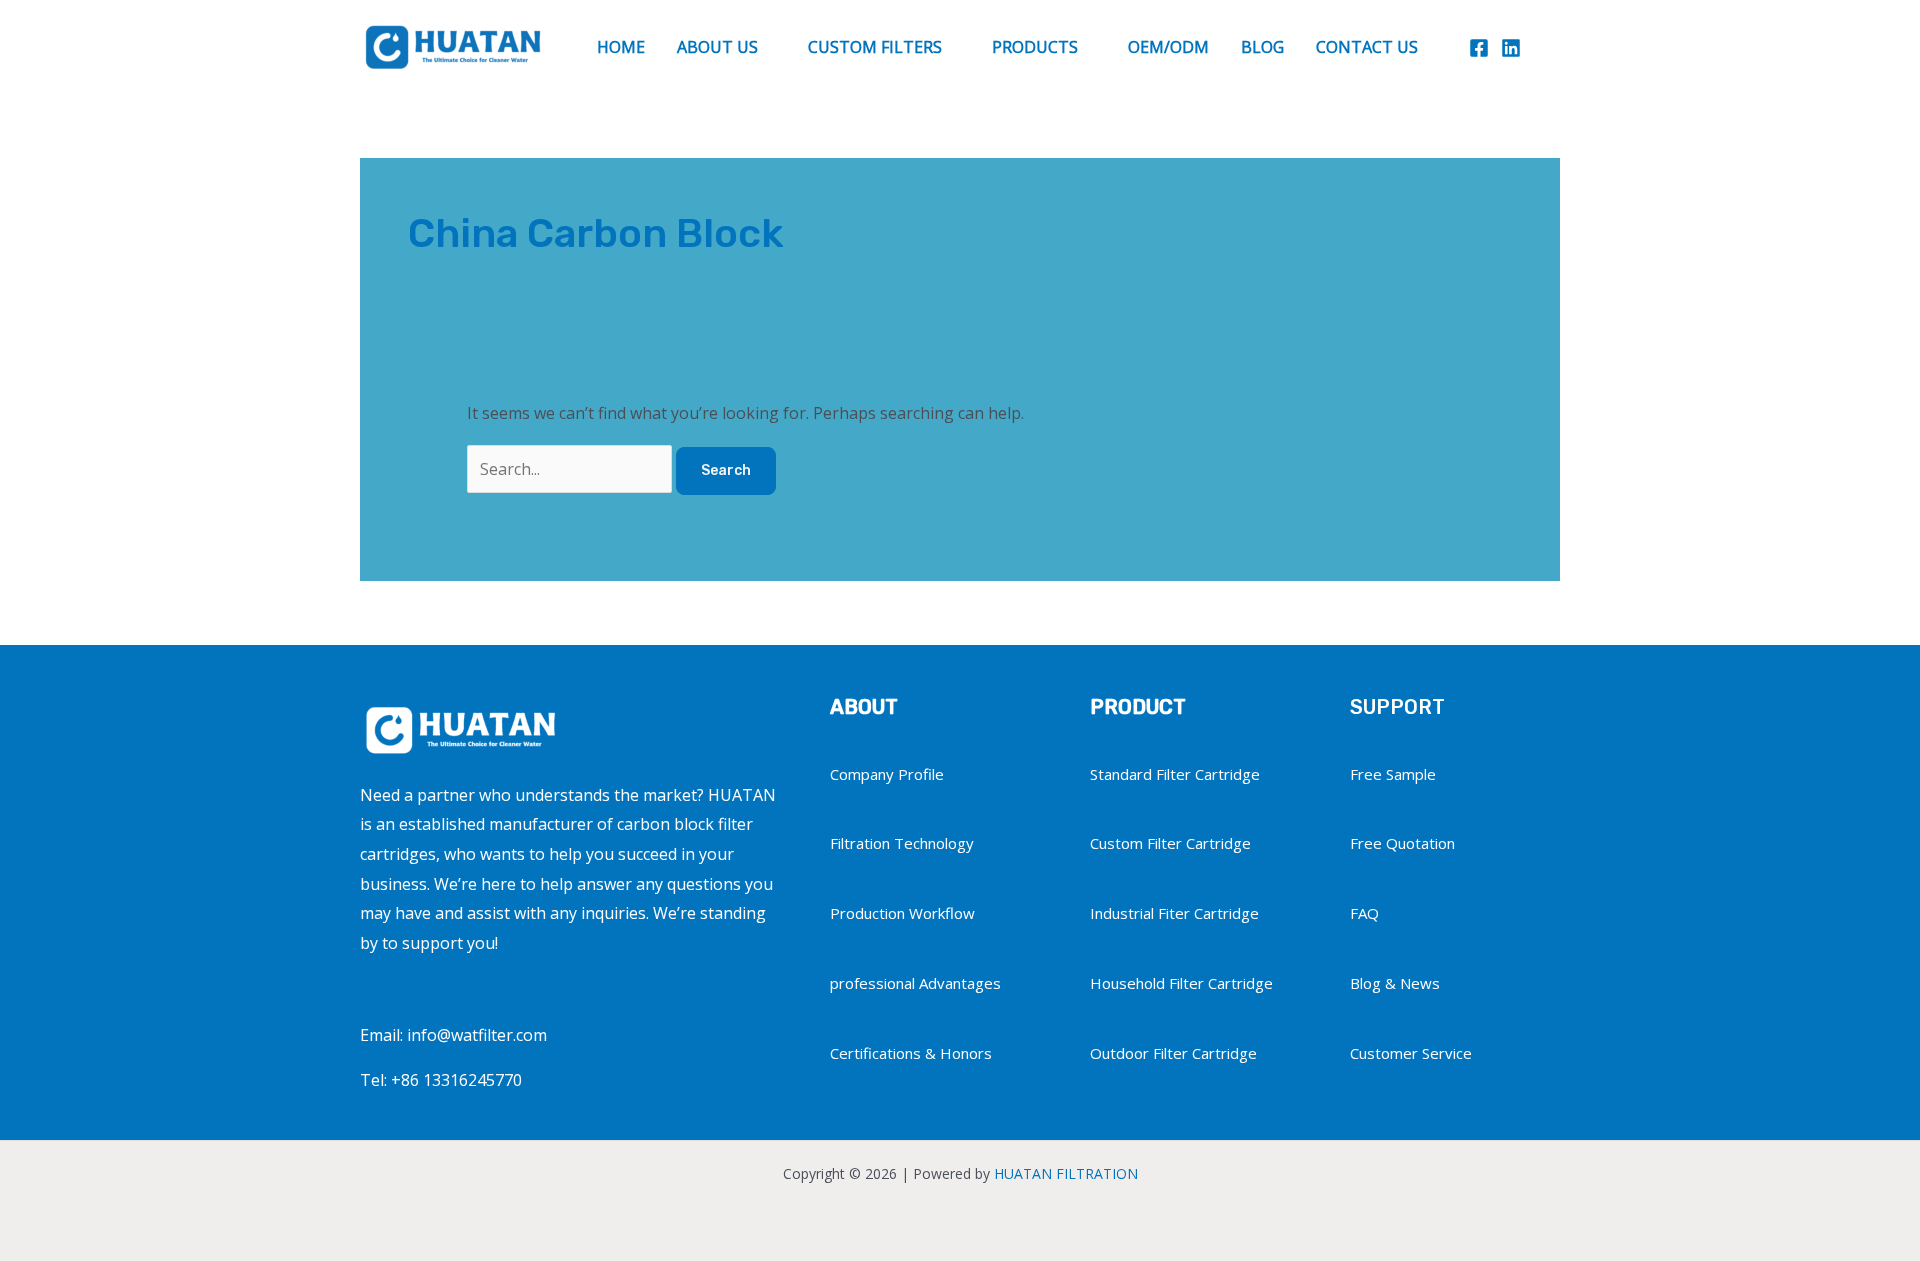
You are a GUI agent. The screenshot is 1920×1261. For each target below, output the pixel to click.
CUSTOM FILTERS (875, 47)
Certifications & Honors (911, 1053)
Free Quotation (1402, 843)
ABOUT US (717, 47)
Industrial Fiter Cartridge (1174, 913)
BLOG (1262, 47)
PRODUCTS (1035, 47)
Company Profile (887, 774)
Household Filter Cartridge (1181, 983)
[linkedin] (1511, 48)
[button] (1550, 47)
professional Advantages (915, 983)
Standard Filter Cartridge (1175, 774)
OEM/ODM (1168, 47)
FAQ (1364, 913)
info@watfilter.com (477, 1035)
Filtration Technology (902, 843)
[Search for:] (571, 469)
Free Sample (1393, 774)
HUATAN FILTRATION (1066, 1173)
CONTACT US (1367, 47)
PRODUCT (1138, 707)
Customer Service (1411, 1053)
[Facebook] (1479, 48)
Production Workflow (902, 913)
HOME (621, 47)
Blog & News (1395, 983)
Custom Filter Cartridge (1170, 843)
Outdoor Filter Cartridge (1173, 1053)
